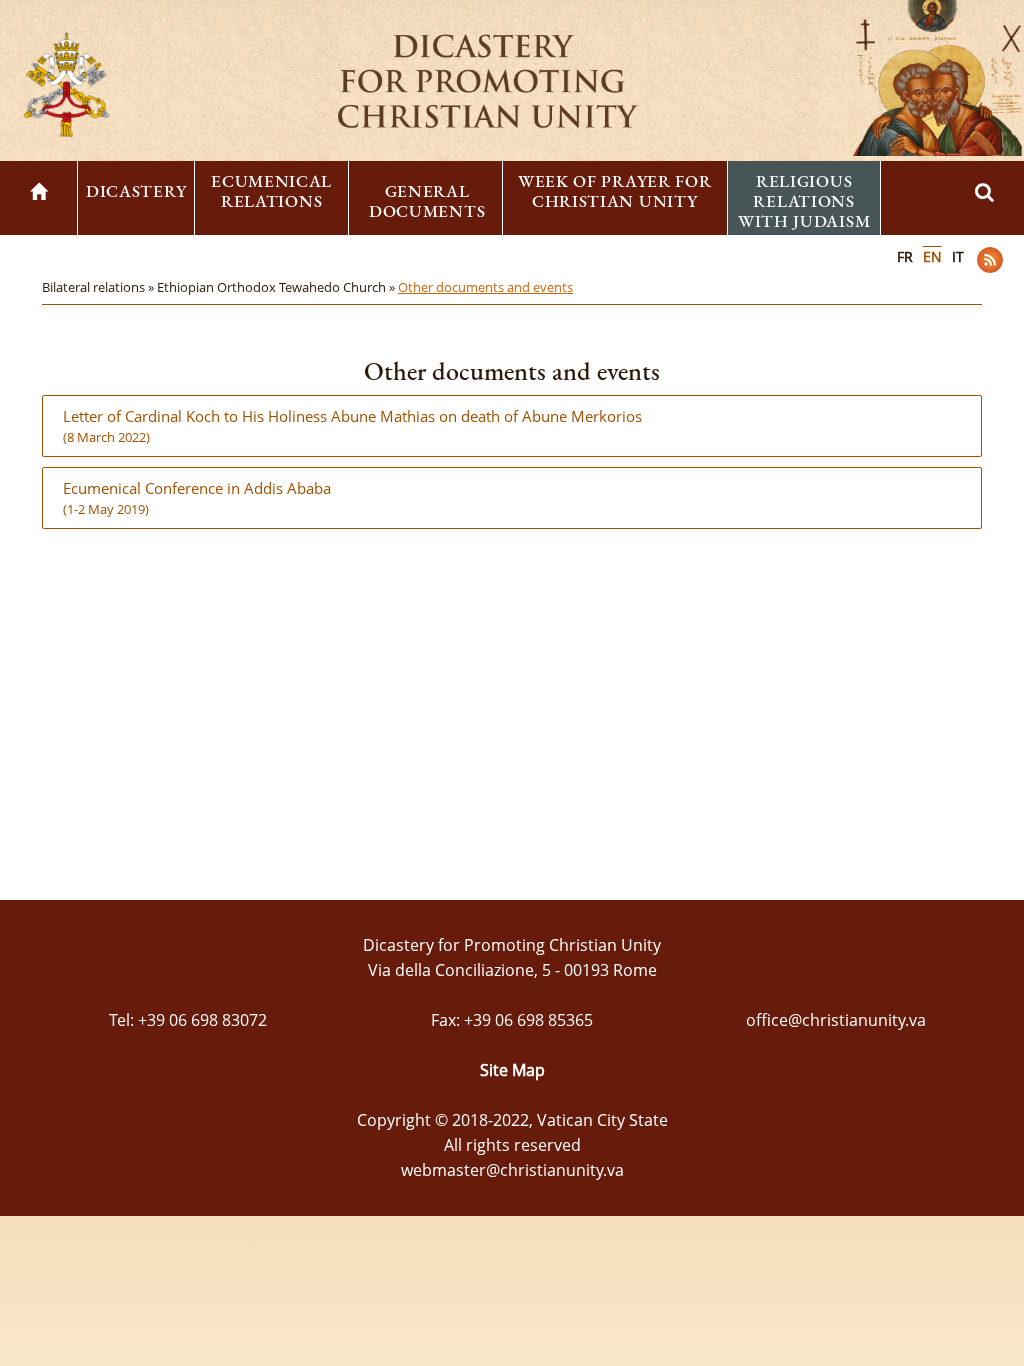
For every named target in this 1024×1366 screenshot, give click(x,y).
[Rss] (990, 260)
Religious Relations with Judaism (804, 201)
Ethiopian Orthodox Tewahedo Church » (277, 287)
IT (958, 256)
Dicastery (136, 191)
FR (905, 256)
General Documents (427, 201)
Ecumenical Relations (271, 191)
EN (932, 256)
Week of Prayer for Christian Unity (615, 191)
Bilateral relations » (99, 287)
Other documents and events (485, 287)
